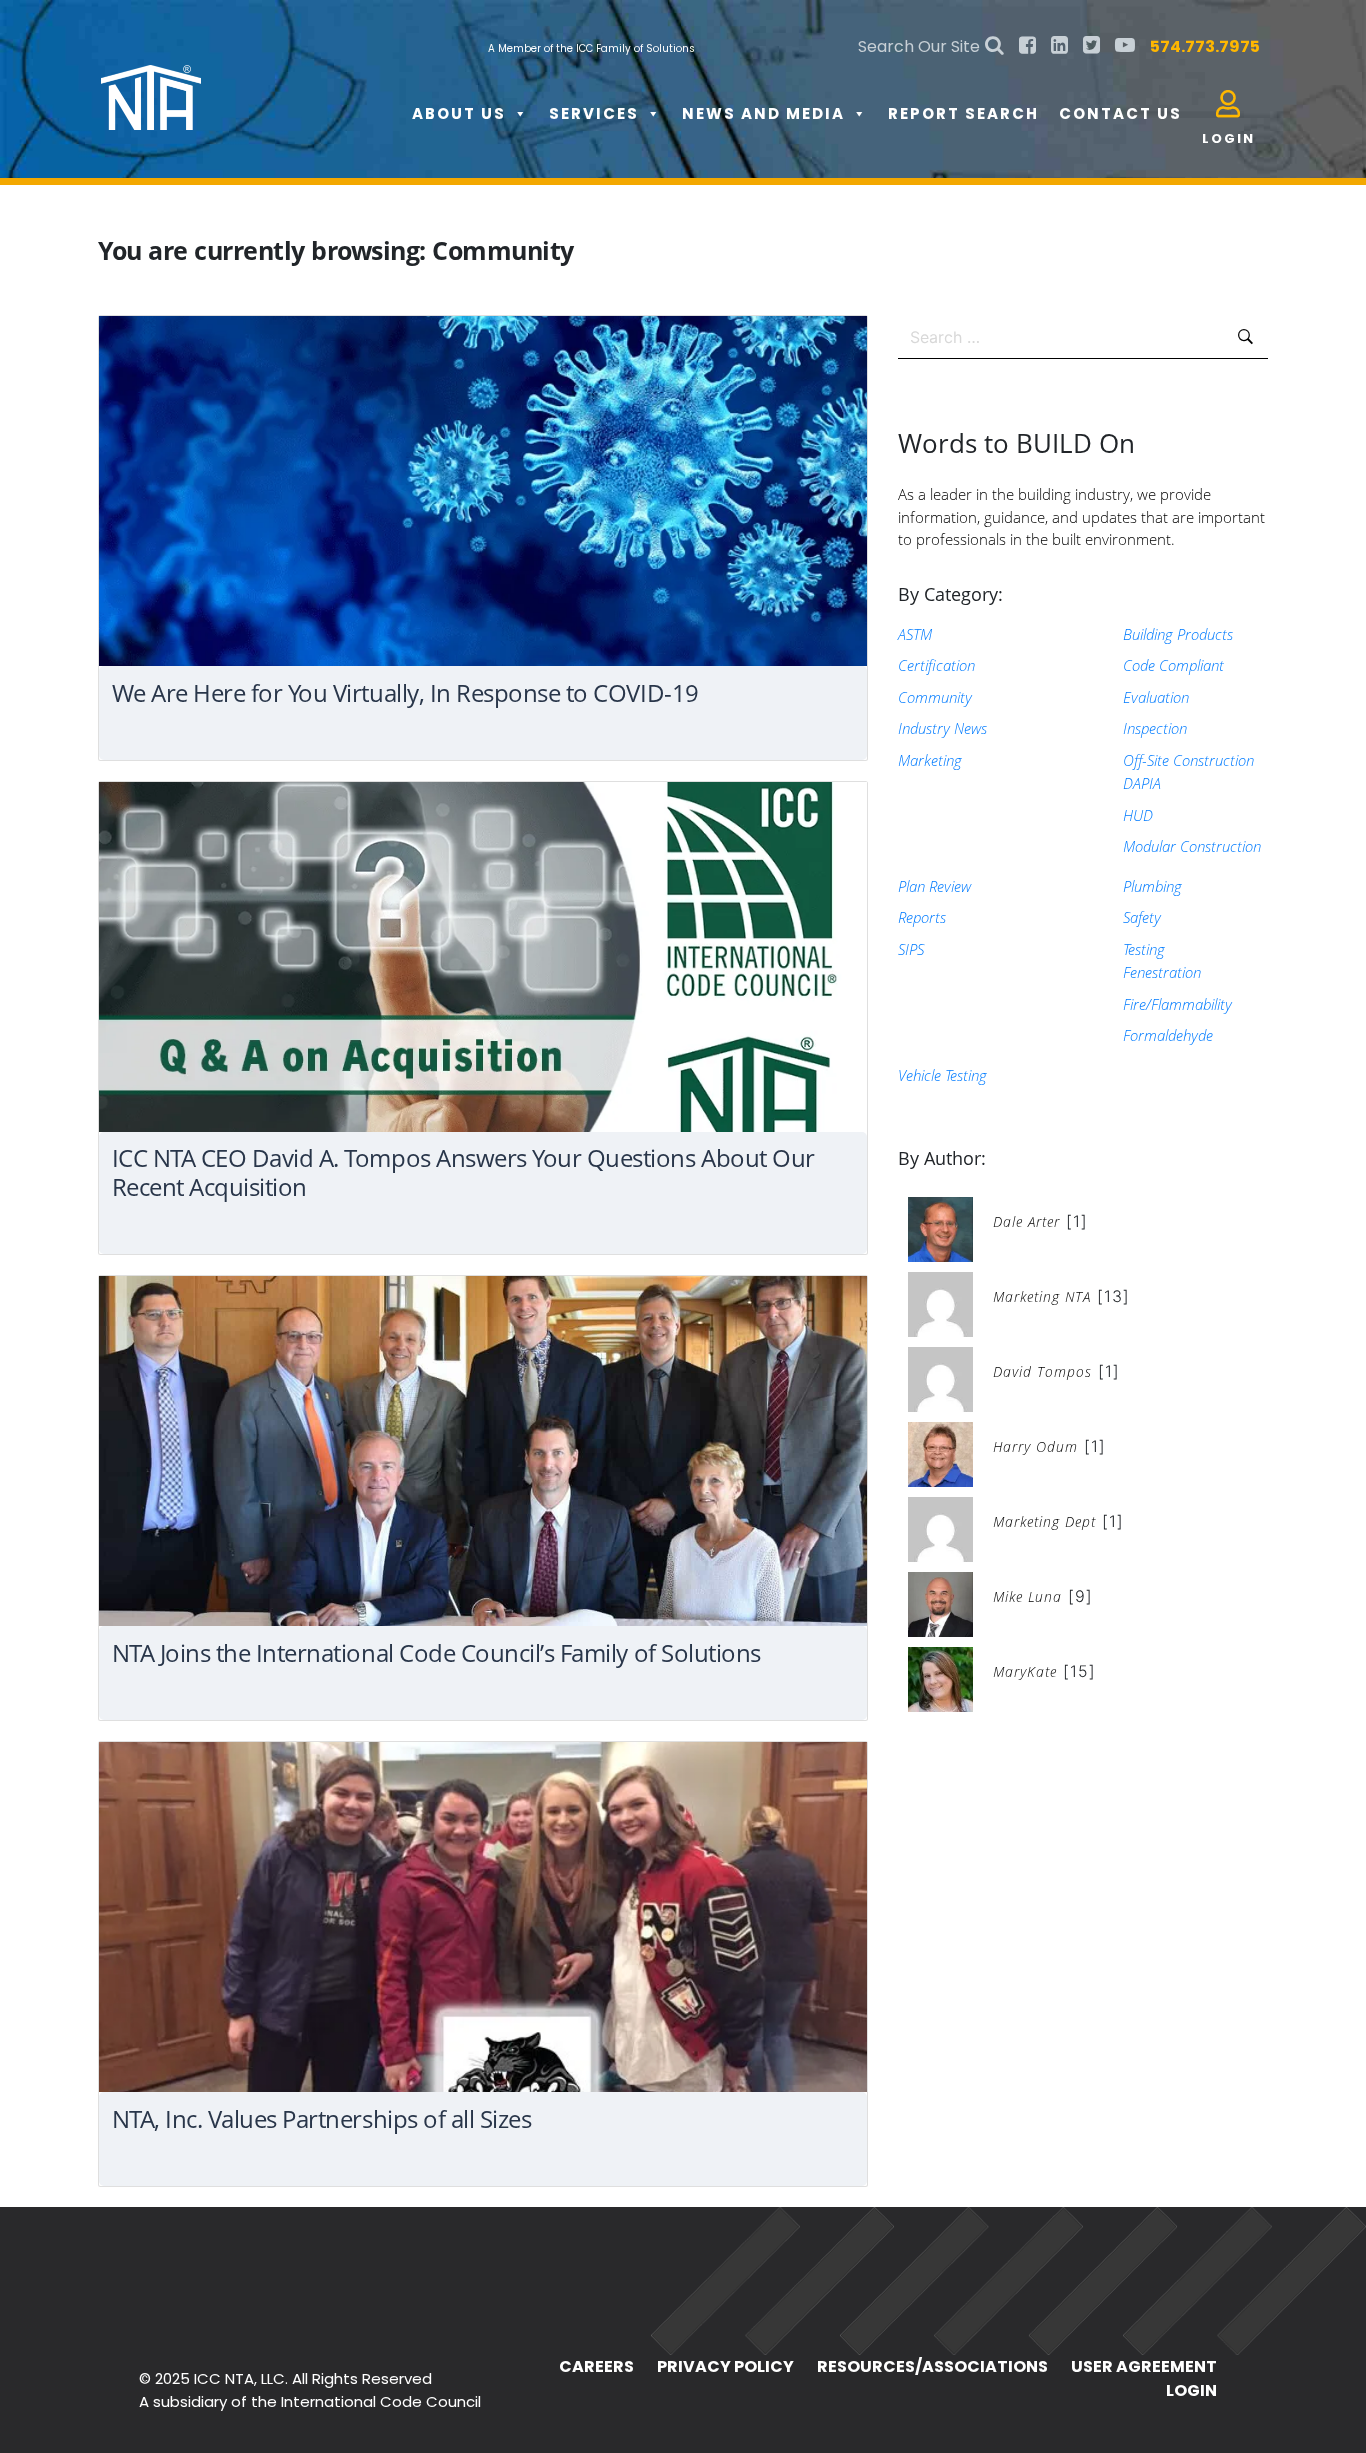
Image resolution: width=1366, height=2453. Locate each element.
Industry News (942, 728)
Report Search (963, 113)
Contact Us (1120, 113)
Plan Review (934, 886)
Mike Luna (1027, 1596)
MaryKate (1025, 1671)
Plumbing (1152, 886)
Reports (922, 917)
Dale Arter (1026, 1221)
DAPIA (1142, 783)
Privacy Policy (725, 2366)
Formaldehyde (1168, 1035)
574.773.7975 (1205, 46)
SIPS (911, 949)
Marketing (930, 760)
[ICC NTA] (251, 80)
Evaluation (1156, 697)
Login (1191, 2390)
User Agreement (1144, 2366)
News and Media (763, 113)
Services (594, 113)
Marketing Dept (1044, 1521)
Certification (936, 665)
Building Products (1178, 634)
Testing (1144, 949)
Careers (596, 2366)
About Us (459, 113)
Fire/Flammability (1177, 1004)
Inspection (1155, 728)
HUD (1138, 815)
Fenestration (1162, 972)
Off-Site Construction (1188, 760)
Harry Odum (1035, 1446)
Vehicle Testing (942, 1075)
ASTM (915, 634)
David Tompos (1042, 1371)
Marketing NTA (1042, 1296)
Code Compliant (1173, 665)
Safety (1142, 917)
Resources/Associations (932, 2366)
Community (935, 697)
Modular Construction (1192, 846)
